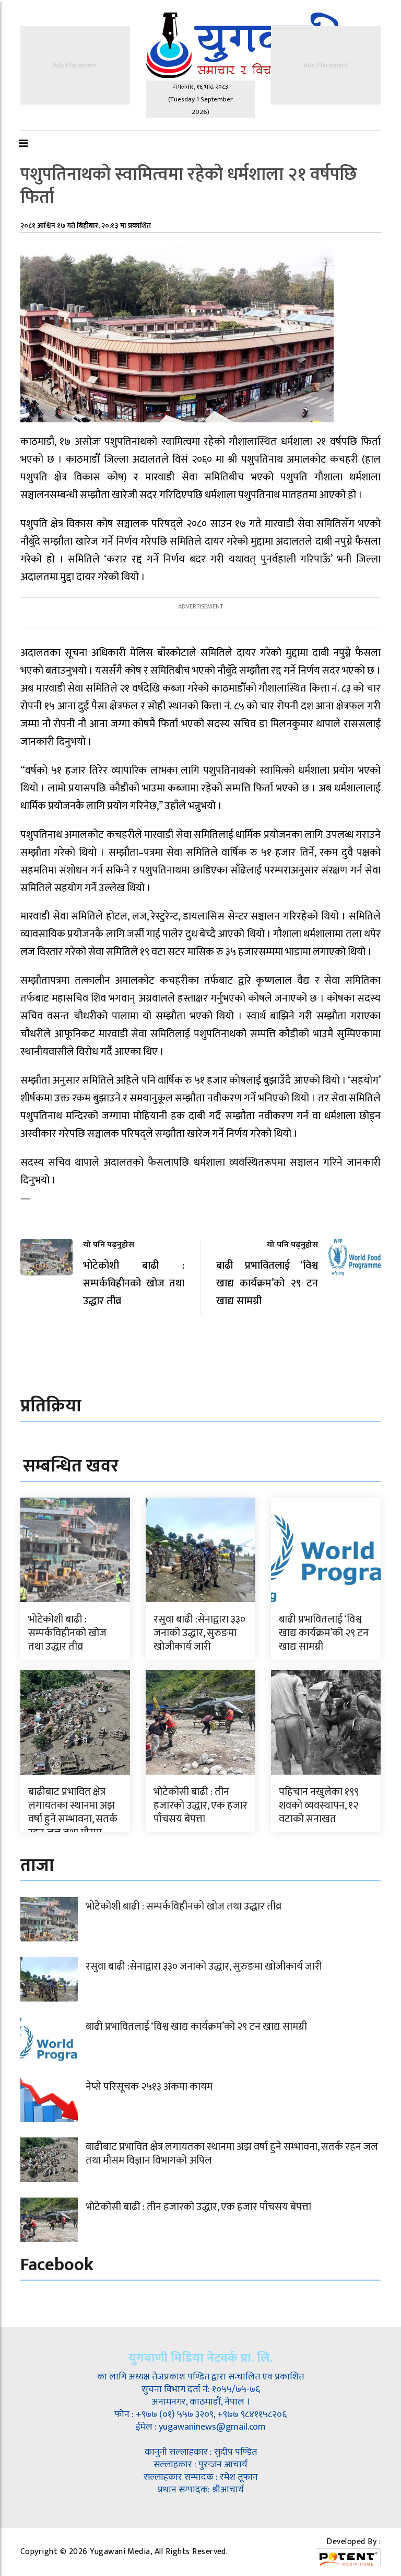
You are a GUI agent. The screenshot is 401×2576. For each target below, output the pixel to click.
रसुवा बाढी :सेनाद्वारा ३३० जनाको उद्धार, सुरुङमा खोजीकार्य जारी (199, 1633)
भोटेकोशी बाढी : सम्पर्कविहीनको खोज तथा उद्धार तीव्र (67, 1633)
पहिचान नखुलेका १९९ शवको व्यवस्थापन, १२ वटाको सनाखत (319, 1805)
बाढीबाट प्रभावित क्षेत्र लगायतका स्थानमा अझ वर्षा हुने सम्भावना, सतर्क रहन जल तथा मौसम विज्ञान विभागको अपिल (73, 1819)
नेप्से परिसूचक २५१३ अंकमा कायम (149, 2087)
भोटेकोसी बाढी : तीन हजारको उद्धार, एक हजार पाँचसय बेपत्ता (200, 1805)
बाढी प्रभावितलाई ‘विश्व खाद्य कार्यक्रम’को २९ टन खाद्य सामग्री (324, 1633)
